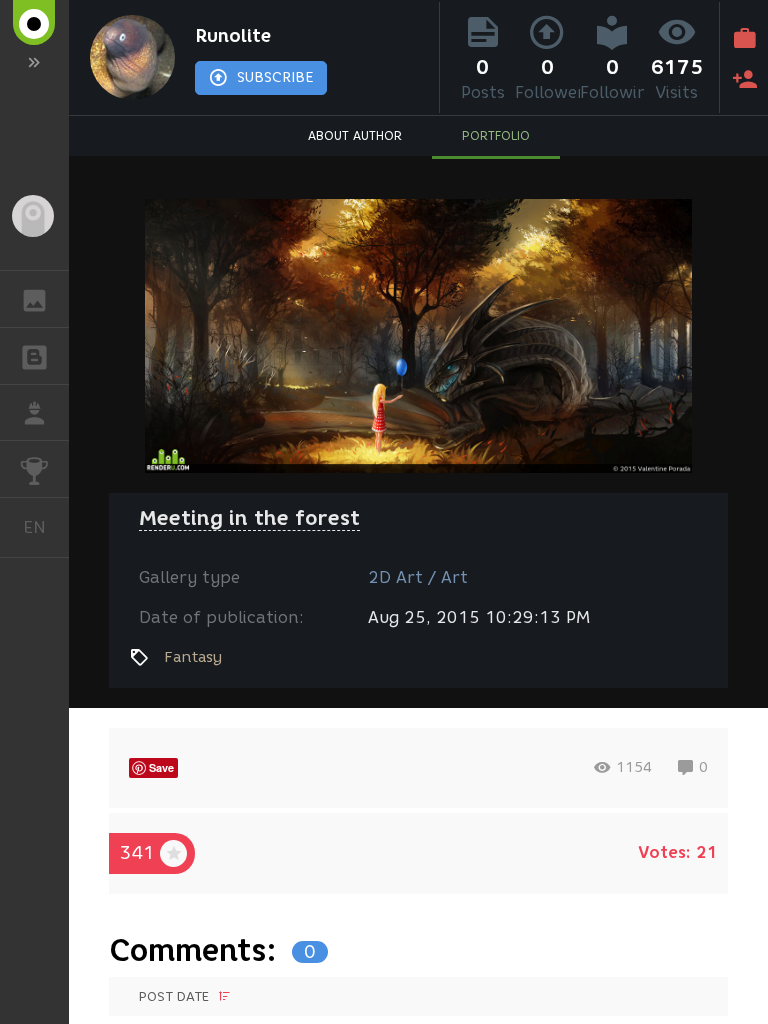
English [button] (46, 527)
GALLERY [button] (34, 299)
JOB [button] (34, 413)
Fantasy (193, 657)
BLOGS (34, 356)
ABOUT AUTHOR (355, 135)
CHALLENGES (34, 469)
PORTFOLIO (496, 135)
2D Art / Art (418, 577)
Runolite (233, 36)
